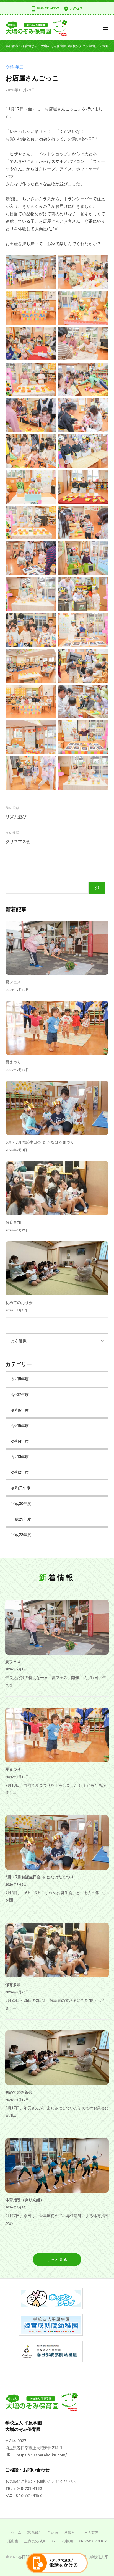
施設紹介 (34, 2532)
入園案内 (91, 2532)
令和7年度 (20, 1395)
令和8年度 (20, 1379)
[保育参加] (57, 1188)
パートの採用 (62, 2541)
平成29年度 (21, 1519)
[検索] (97, 888)
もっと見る (57, 2260)
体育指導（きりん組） (25, 2200)
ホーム (16, 2532)
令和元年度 (21, 1488)
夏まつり (13, 1062)
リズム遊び (16, 817)
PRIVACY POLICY (93, 2541)
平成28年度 (21, 1535)
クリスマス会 (18, 842)
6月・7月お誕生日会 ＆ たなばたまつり (40, 1142)
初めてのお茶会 (19, 1303)
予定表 (53, 2532)
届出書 (13, 2541)
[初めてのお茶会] (57, 1268)
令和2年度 (20, 1472)
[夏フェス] (57, 948)
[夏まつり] (57, 1028)
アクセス (76, 8)
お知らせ (71, 2532)
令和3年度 (20, 1457)
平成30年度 (21, 1504)
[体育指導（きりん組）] (57, 2165)
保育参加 (13, 1222)
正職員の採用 (35, 2541)
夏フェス (13, 982)
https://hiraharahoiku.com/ (42, 2455)
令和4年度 (20, 1441)
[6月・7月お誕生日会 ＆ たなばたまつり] (57, 1108)
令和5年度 (14, 67)
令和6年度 (20, 1410)
